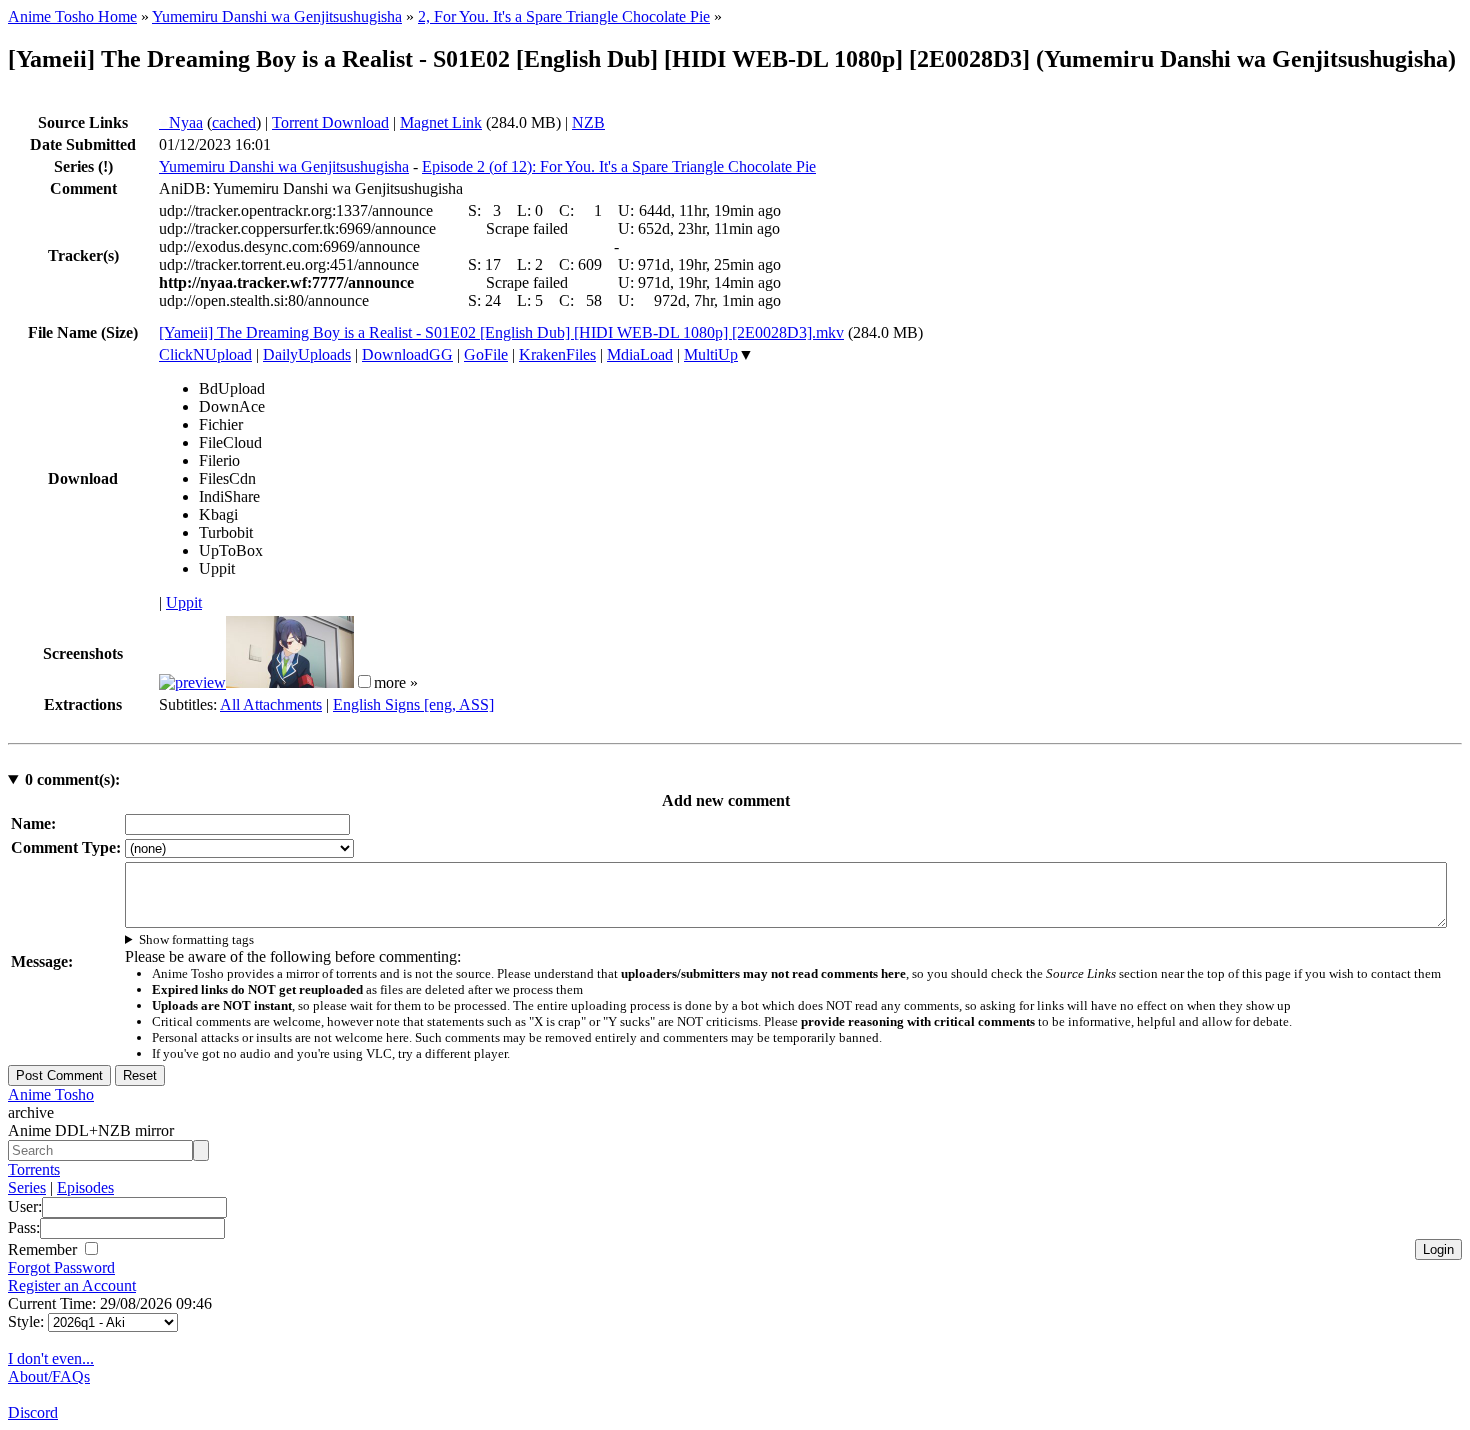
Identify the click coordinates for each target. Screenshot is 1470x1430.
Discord (33, 1412)
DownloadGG (407, 354)
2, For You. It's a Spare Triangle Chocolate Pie (564, 16)
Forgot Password (61, 1267)
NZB (588, 122)
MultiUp (711, 354)
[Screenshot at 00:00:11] (192, 682)
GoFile (486, 354)
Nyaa (181, 122)
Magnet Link (441, 122)
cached (234, 122)
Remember (44, 1249)
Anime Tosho (51, 1094)
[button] (364, 681)
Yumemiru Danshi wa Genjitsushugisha (277, 16)
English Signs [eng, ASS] (413, 704)
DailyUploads (307, 354)
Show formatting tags (196, 939)
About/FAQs (49, 1376)
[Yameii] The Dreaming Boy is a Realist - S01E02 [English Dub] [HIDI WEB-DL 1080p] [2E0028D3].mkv (501, 332)
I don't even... (51, 1358)
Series (27, 1187)
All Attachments (271, 704)
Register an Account (72, 1285)
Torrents (34, 1169)
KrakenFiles (557, 354)
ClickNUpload (205, 354)
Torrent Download (330, 122)
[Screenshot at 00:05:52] (290, 682)
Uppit (184, 602)
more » (396, 682)
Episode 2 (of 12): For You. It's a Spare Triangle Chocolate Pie (619, 166)
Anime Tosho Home (72, 16)
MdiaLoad (640, 354)
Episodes (85, 1187)
